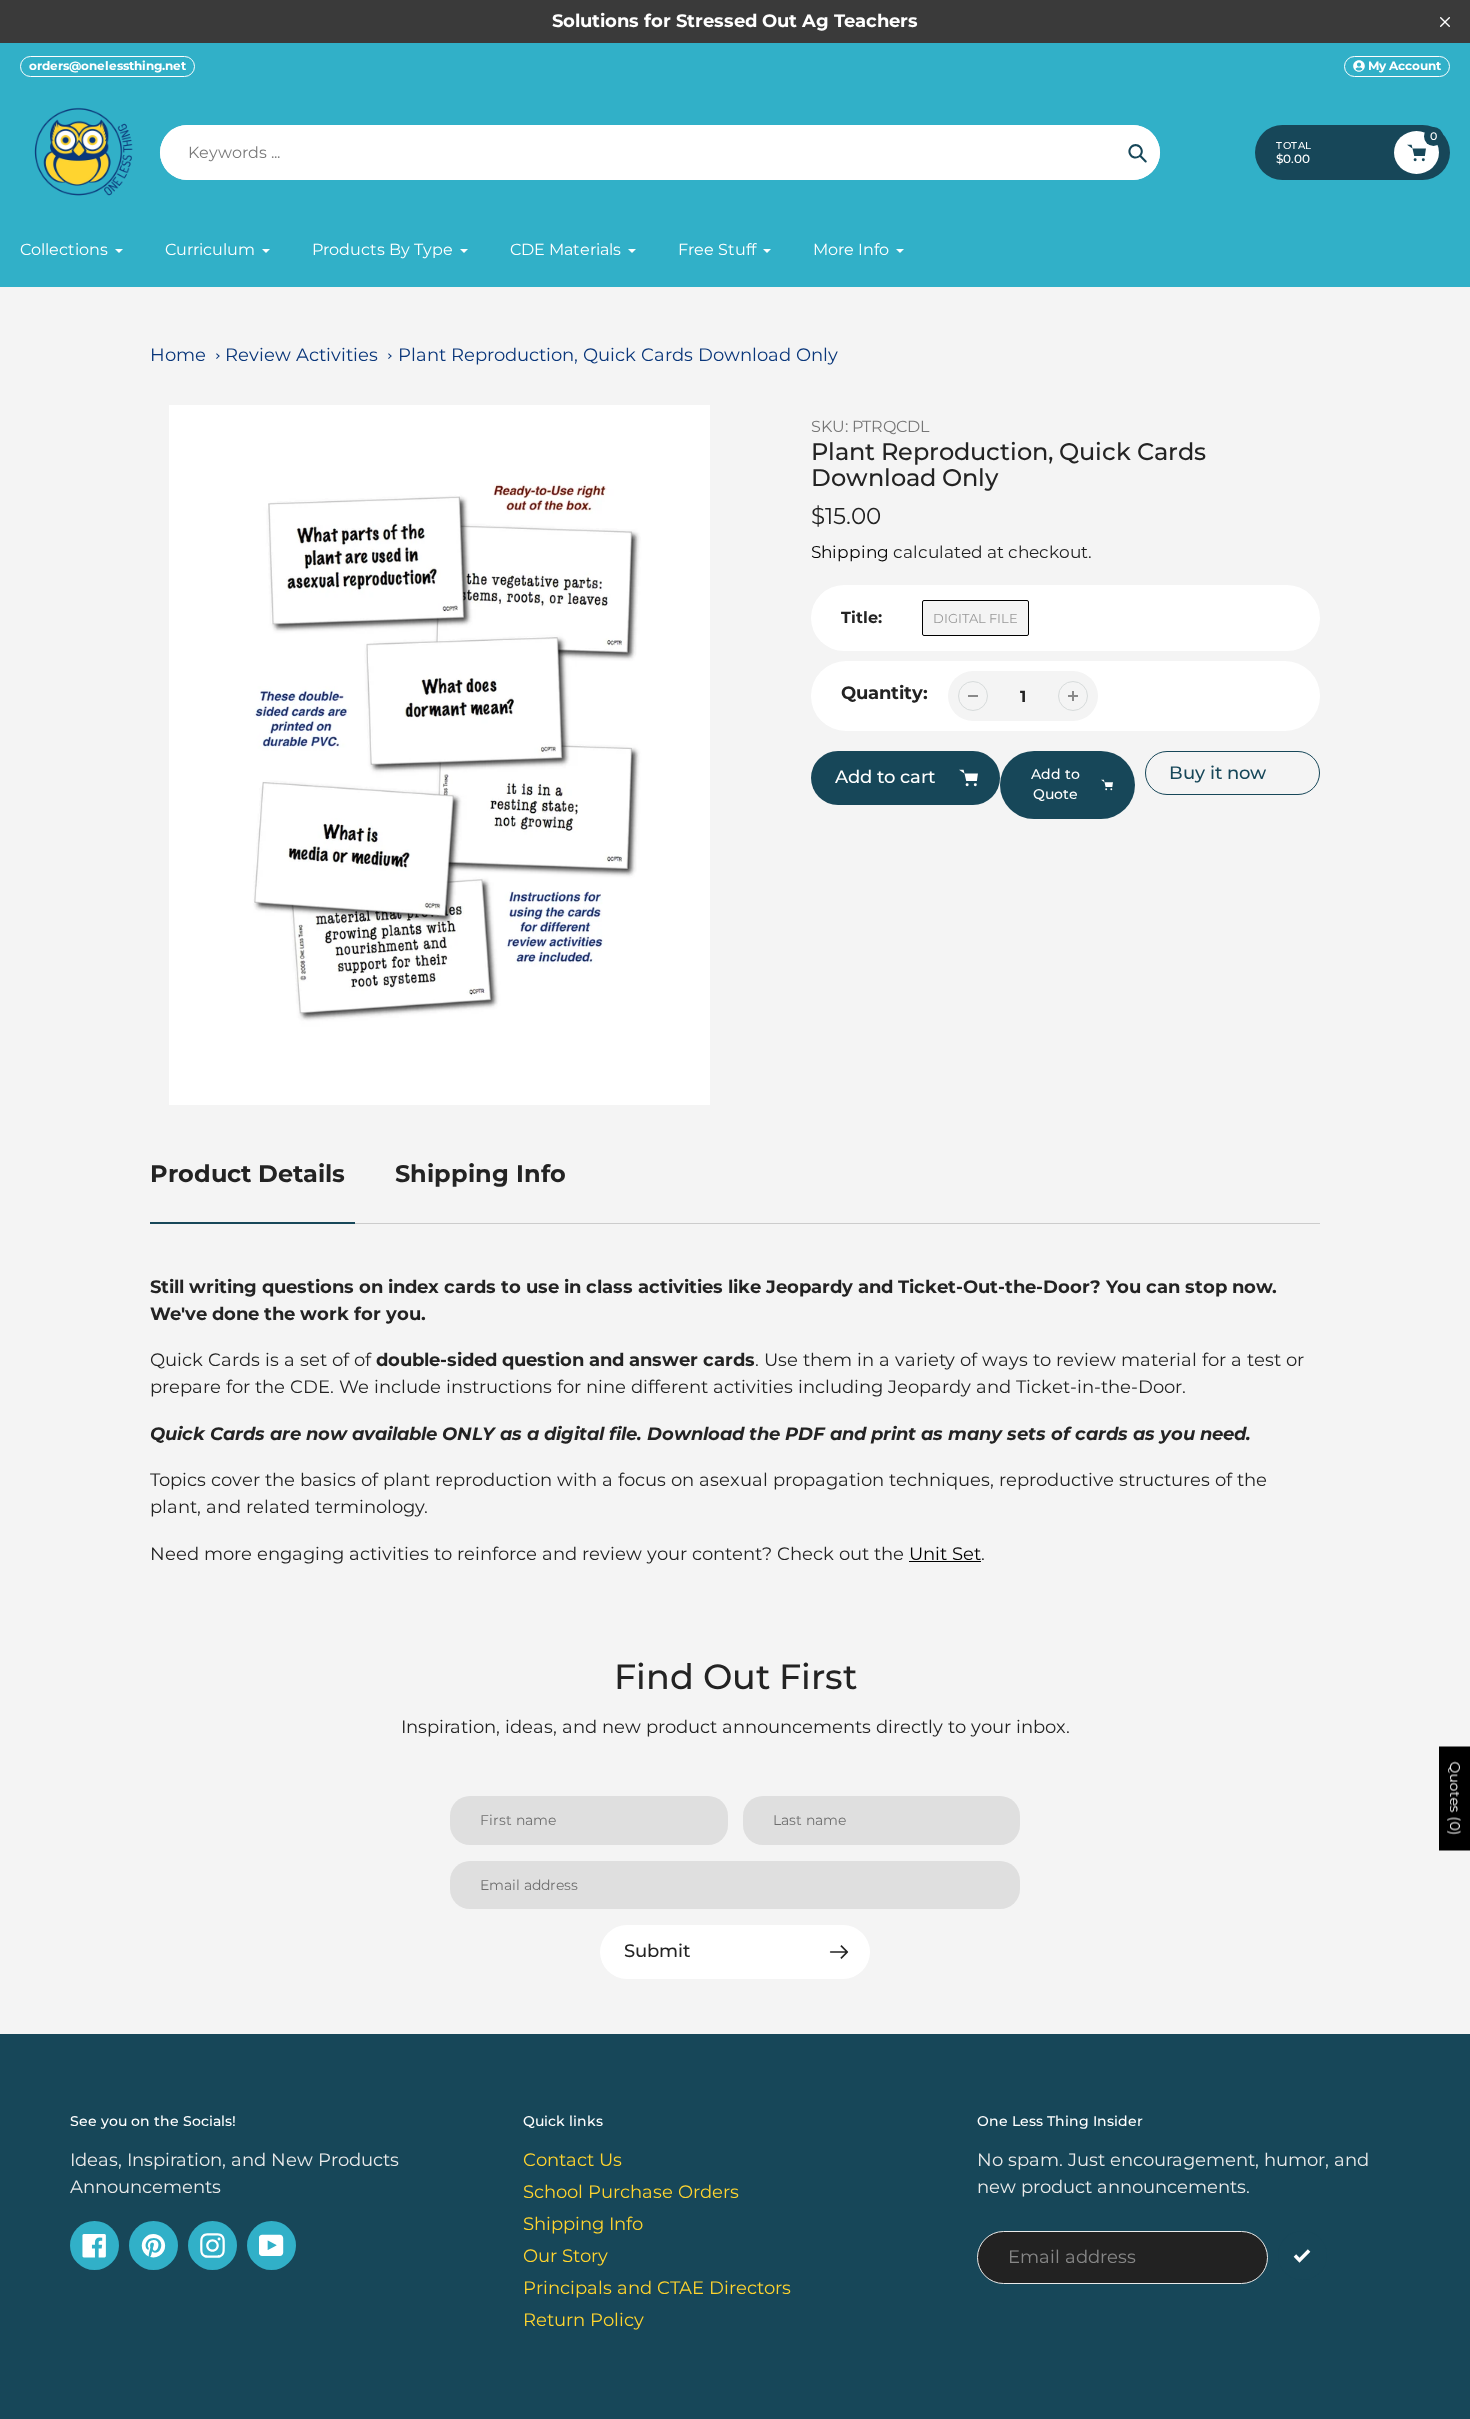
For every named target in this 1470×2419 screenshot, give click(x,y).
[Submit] (1302, 2255)
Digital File (975, 618)
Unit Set (945, 1554)
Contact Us (572, 2160)
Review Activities (301, 355)
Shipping (850, 552)
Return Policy (583, 2320)
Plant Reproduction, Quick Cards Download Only (618, 355)
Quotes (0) (1455, 1799)
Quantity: (884, 693)
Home (178, 355)
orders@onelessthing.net (107, 65)
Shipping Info (480, 1173)
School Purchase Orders (631, 2192)
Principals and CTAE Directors (657, 2288)
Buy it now (1217, 773)
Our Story (565, 2256)
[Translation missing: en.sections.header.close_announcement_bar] (1445, 22)
